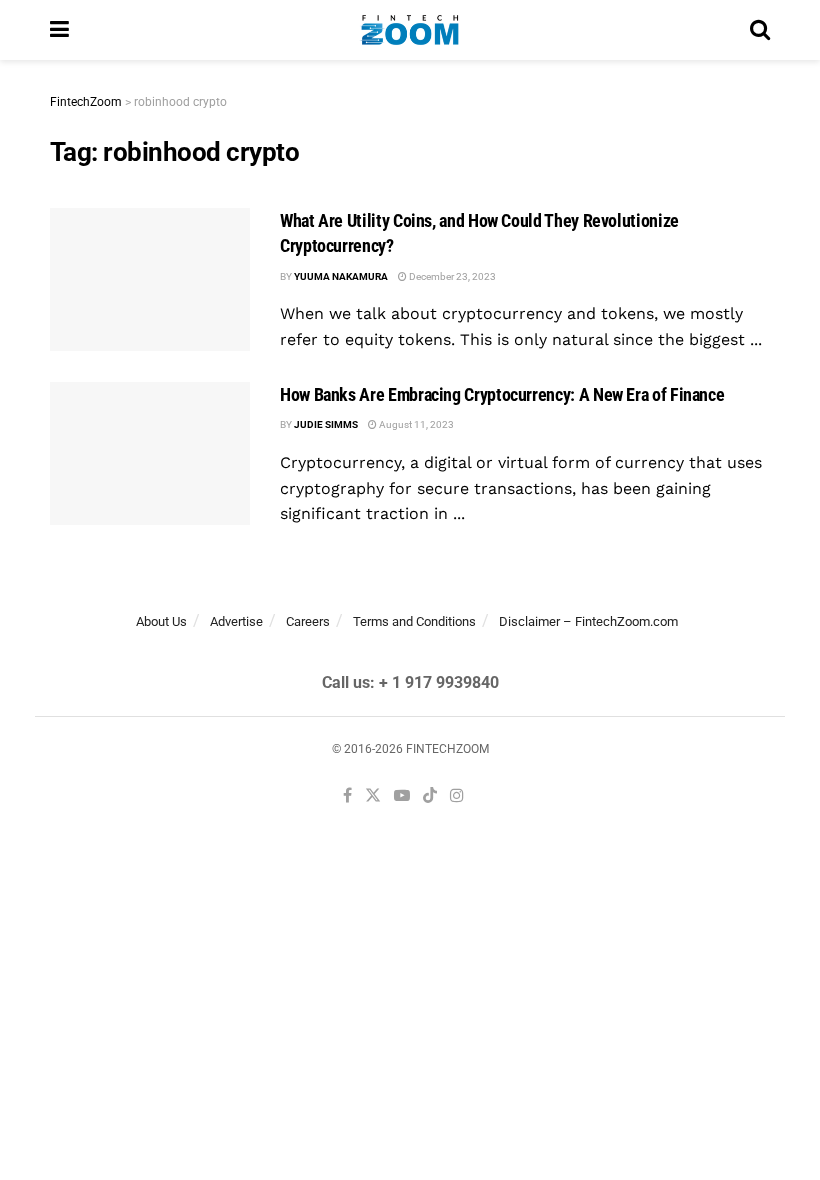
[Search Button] (760, 30)
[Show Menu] (59, 30)
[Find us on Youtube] (402, 796)
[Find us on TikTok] (430, 797)
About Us (161, 621)
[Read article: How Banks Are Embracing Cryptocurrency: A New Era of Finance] (150, 453)
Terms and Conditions (414, 621)
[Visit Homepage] (409, 30)
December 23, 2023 (451, 276)
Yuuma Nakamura (341, 276)
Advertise (236, 621)
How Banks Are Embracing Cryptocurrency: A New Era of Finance (502, 394)
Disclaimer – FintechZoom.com (588, 621)
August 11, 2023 (415, 424)
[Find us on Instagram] (457, 796)
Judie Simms (326, 424)
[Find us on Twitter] (373, 796)
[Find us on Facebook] (347, 796)
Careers (308, 621)
